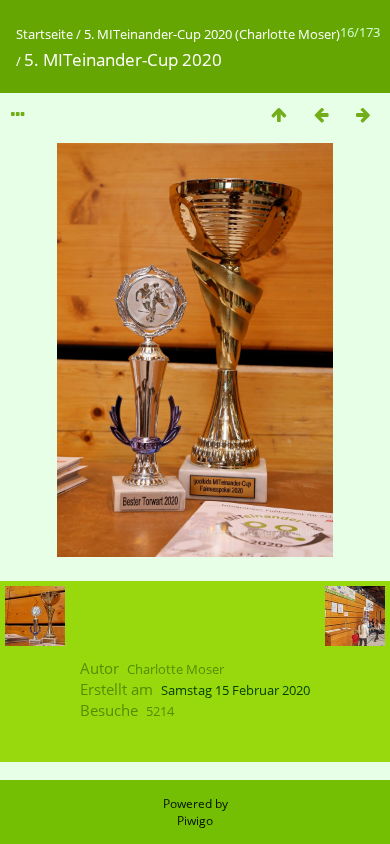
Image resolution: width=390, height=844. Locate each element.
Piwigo (195, 820)
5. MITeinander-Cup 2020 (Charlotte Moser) (212, 34)
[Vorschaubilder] (279, 114)
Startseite (44, 34)
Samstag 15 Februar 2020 (235, 690)
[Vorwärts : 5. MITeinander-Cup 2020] (363, 114)
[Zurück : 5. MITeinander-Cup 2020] (321, 114)
